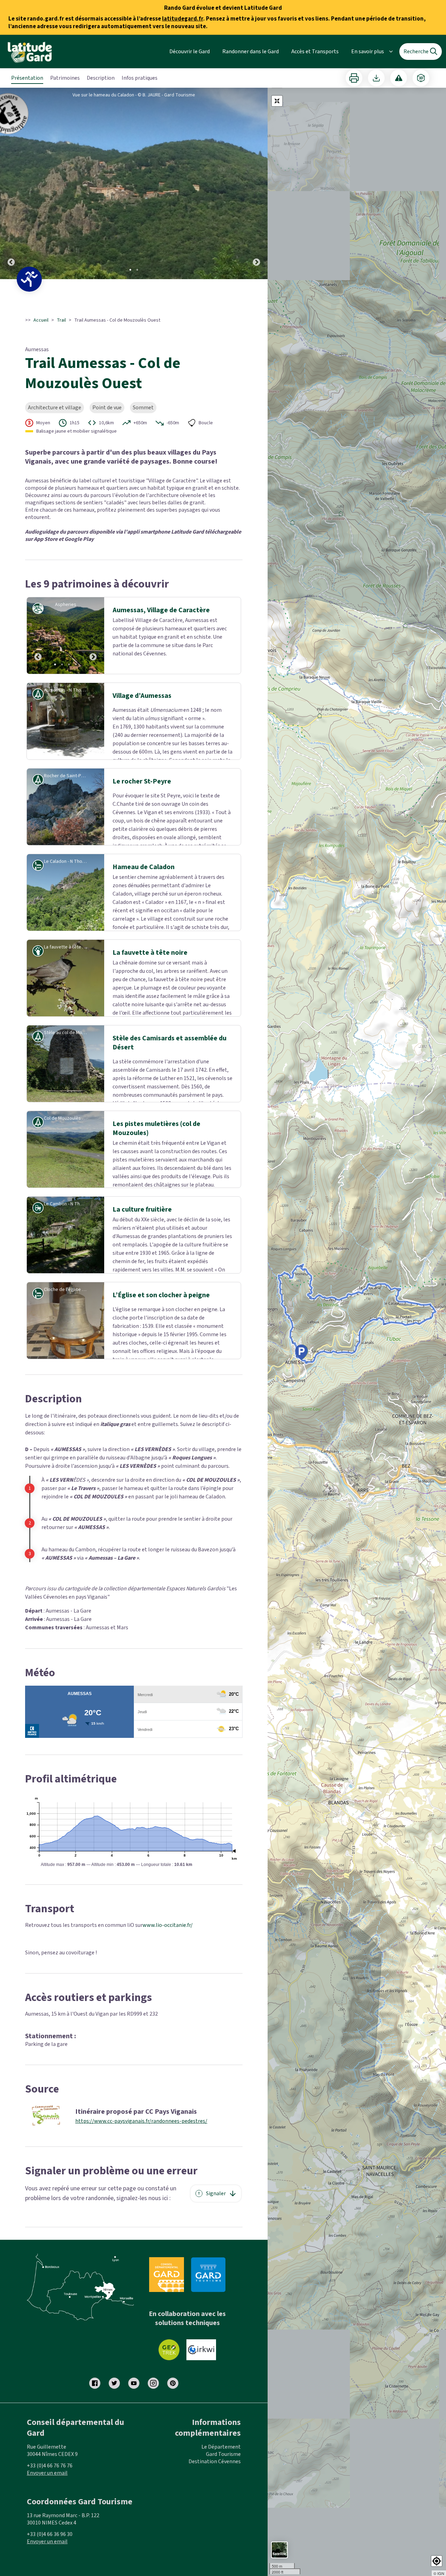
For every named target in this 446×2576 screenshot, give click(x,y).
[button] (437, 2561)
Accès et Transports (315, 52)
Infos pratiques (140, 78)
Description (101, 78)
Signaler (216, 2251)
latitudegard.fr (183, 19)
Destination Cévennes (215, 2519)
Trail (61, 320)
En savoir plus (368, 52)
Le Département (221, 2505)
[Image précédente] (11, 183)
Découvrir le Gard (190, 52)
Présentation (27, 78)
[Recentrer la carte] (277, 101)
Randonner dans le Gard (251, 52)
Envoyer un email (47, 2531)
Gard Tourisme (223, 2512)
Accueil (41, 320)
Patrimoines (65, 78)
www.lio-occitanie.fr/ (168, 1983)
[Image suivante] (256, 183)
